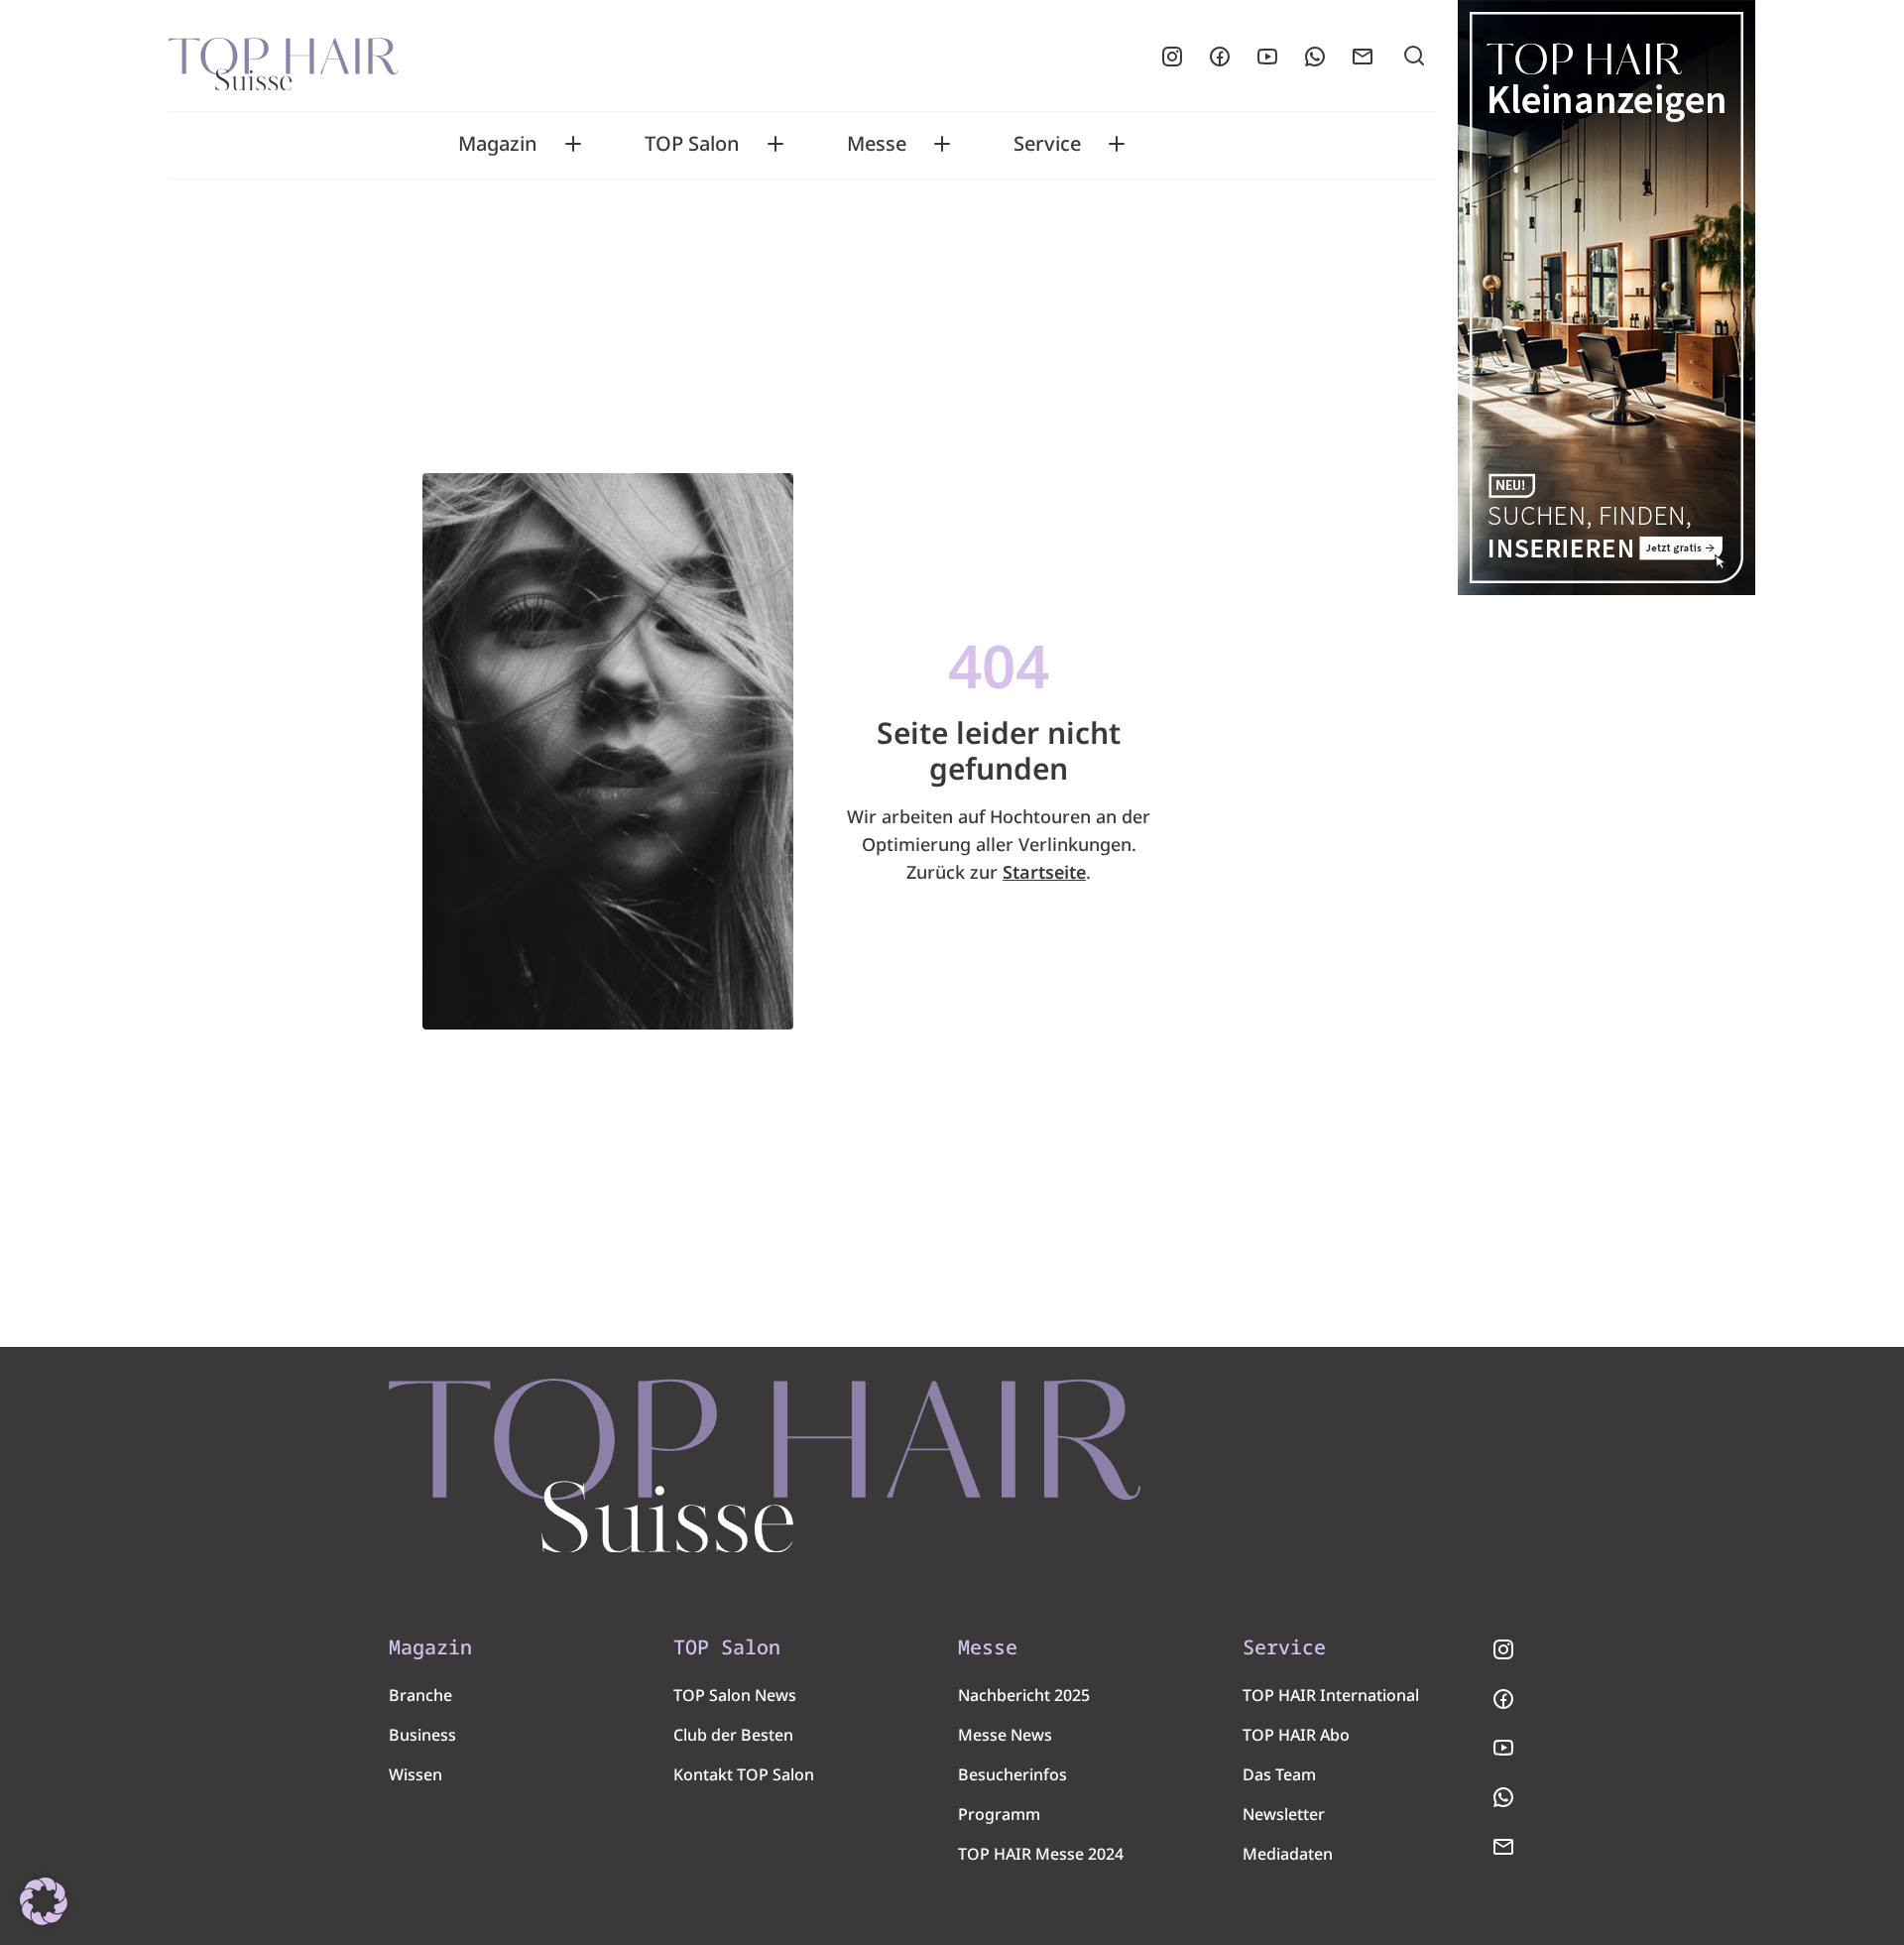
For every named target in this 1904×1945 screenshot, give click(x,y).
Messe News (1005, 1735)
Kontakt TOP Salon (744, 1774)
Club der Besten (733, 1735)
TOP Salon (692, 144)
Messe (877, 144)
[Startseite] (283, 57)
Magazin (498, 144)
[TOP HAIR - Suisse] (765, 1466)
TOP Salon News (735, 1695)
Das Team (1279, 1774)
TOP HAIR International (1331, 1695)
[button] (44, 1901)
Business (422, 1735)
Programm (999, 1814)
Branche (420, 1695)
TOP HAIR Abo (1296, 1735)
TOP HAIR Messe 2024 (1041, 1854)
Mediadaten (1288, 1854)
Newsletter (1284, 1814)
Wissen (416, 1774)
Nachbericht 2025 (1024, 1695)
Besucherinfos (1012, 1774)
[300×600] (1606, 298)
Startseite (1044, 872)
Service (1047, 144)
